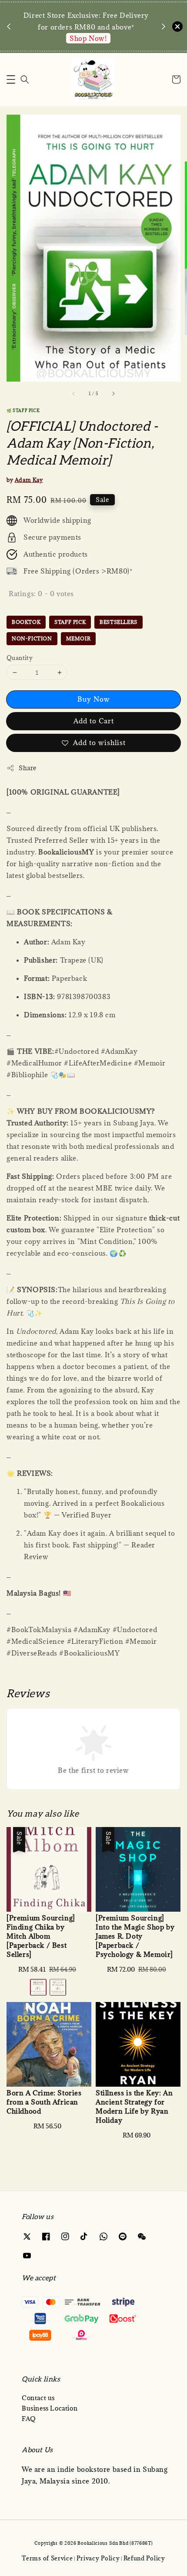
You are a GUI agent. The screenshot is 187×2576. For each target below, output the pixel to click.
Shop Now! (88, 38)
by (25, 480)
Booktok (26, 622)
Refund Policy (144, 2558)
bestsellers (119, 622)
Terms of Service (47, 2558)
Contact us (38, 2398)
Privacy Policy (98, 2558)
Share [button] (28, 768)
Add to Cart (94, 721)
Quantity (20, 658)
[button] (11, 79)
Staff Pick (70, 622)
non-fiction (32, 638)
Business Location (50, 2408)
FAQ (29, 2419)
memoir (78, 638)
